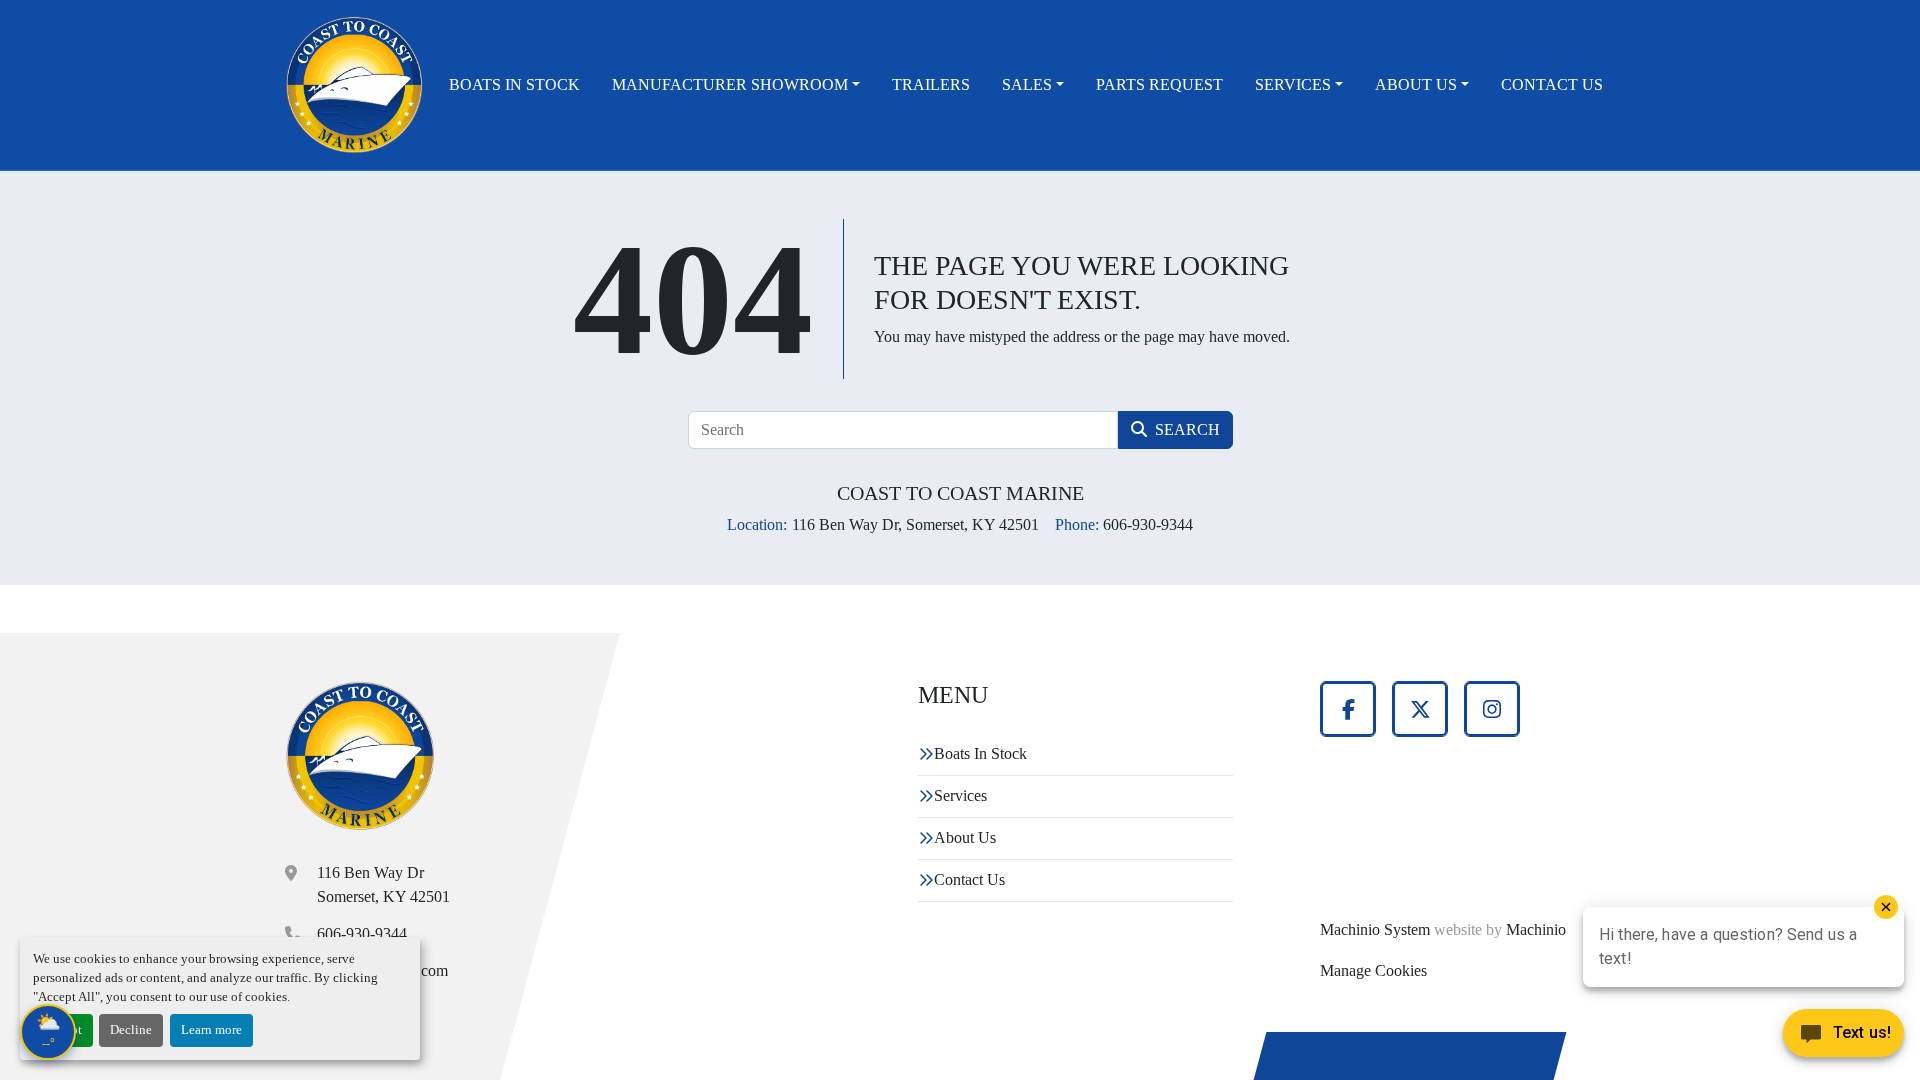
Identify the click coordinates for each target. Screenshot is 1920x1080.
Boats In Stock (514, 84)
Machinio (1536, 929)
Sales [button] (1027, 84)
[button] (736, 85)
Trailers (931, 84)
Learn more (211, 1030)
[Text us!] (1843, 1038)
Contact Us (1552, 84)
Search (1187, 429)
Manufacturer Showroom (730, 84)
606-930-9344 (362, 933)
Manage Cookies (1373, 970)
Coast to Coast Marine (960, 493)
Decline (131, 1030)
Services (1293, 84)
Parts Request (1159, 84)
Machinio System (1375, 929)
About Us (1416, 84)
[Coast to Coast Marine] (360, 756)
